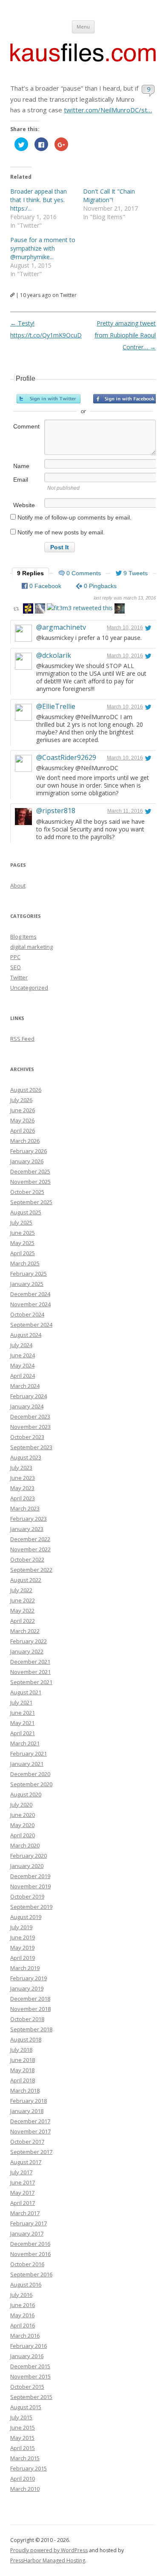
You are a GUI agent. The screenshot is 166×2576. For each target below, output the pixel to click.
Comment (26, 426)
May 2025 (22, 1243)
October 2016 (27, 2264)
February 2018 (29, 2101)
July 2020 (21, 1805)
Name (21, 466)
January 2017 (27, 2233)
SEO (16, 967)
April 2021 (23, 1733)
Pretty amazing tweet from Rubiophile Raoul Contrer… (125, 335)
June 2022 (23, 1600)
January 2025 (27, 1284)
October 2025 (27, 1192)
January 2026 (27, 1161)
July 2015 (21, 2417)
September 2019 (31, 1907)
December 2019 (30, 1876)
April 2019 (23, 1958)
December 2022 (30, 1539)
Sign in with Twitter (49, 399)
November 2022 (30, 1549)
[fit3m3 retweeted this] (80, 608)
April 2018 (23, 2080)
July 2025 (21, 1222)
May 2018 (22, 2070)
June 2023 (23, 1478)
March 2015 (25, 2458)
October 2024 (27, 1314)
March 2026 (25, 1141)
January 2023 (27, 1529)
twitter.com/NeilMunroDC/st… (108, 110)
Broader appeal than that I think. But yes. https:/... (39, 200)
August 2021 (26, 1692)
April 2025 (23, 1253)
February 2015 (29, 2468)
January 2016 (27, 2356)
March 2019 (25, 1968)
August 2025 (26, 1212)
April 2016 (23, 2325)
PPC (15, 957)
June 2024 (23, 1355)
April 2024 (23, 1376)
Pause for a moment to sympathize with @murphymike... (43, 248)
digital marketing (31, 947)
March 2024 (25, 1386)
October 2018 (27, 2019)
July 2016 (21, 2295)
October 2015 (27, 2387)
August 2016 (26, 2285)
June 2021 (23, 1713)
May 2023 (22, 1488)
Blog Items (23, 937)
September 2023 (31, 1447)
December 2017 (30, 2121)
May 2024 (22, 1365)
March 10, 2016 (125, 628)
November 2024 (30, 1304)
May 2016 (22, 2315)
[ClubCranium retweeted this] (120, 610)
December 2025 (30, 1171)
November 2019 (30, 1886)
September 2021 (31, 1682)
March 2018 (25, 2091)
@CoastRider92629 (66, 757)
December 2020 (30, 1774)
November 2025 (30, 1182)
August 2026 (26, 1090)
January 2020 (27, 1866)
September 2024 (31, 1325)
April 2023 (23, 1498)
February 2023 (29, 1519)
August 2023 (26, 1457)
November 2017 (30, 2131)
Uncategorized (29, 988)
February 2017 (29, 2223)
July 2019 (21, 1927)
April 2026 (23, 1131)
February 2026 (29, 1151)
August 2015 (26, 2407)
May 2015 (22, 2438)
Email (21, 480)
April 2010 (23, 2479)
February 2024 (29, 1396)
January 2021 (27, 1764)
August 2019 (26, 1917)
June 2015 (23, 2427)
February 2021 (29, 1754)
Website (24, 505)
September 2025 (31, 1202)
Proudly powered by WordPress (49, 2550)
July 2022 (21, 1590)
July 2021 (21, 1702)
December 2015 (30, 2366)
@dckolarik (54, 655)
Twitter (19, 977)
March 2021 (25, 1743)
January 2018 (27, 2111)
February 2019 (29, 1978)
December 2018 (30, 1999)
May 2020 (22, 1825)
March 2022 (25, 1631)
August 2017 (26, 2162)
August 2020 (26, 1794)
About (18, 885)
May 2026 (22, 1120)
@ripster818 (56, 811)
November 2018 (30, 2009)
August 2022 (26, 1580)
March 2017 (25, 2213)
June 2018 (23, 2060)
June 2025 (23, 1233)
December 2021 (30, 1662)
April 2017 (23, 2203)
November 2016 (30, 2254)
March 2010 (25, 2489)
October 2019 (27, 1896)
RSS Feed (22, 1039)
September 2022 (31, 1570)
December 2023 (30, 1417)
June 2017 (23, 2182)
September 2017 (31, 2152)
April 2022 (23, 1621)
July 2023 (21, 1468)
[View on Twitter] (148, 628)
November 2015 (30, 2376)
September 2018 (31, 2029)
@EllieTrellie (56, 706)
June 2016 (23, 2305)
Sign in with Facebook (125, 399)
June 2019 (23, 1937)
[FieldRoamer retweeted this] (40, 610)
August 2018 (26, 2039)
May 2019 (22, 1948)
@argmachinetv (61, 627)
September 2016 (31, 2274)
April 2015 (23, 2448)
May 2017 (22, 2193)
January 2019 (27, 1988)
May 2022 (22, 1611)
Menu (83, 27)
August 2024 (26, 1335)
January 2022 (27, 1651)
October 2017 (27, 2142)
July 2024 (21, 1345)
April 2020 (23, 1835)
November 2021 (30, 1672)
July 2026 (21, 1100)
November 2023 (30, 1427)
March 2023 (25, 1508)
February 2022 (29, 1641)
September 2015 (31, 2397)
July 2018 (21, 2050)
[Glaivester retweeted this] (28, 610)
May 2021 (22, 1723)
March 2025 (25, 1263)
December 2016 (30, 2244)
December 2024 (30, 1294)
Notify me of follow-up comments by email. (74, 517)
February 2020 (29, 1856)
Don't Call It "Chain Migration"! (109, 196)
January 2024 (27, 1406)
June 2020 (23, 1815)
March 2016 (25, 2336)
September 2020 (31, 1784)
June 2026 (23, 1110)
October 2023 (27, 1437)
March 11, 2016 (125, 811)
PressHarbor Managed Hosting (48, 2560)
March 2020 (25, 1845)
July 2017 (21, 2172)
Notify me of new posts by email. (61, 532)
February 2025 (29, 1274)
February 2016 (29, 2346)
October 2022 (27, 1559)
